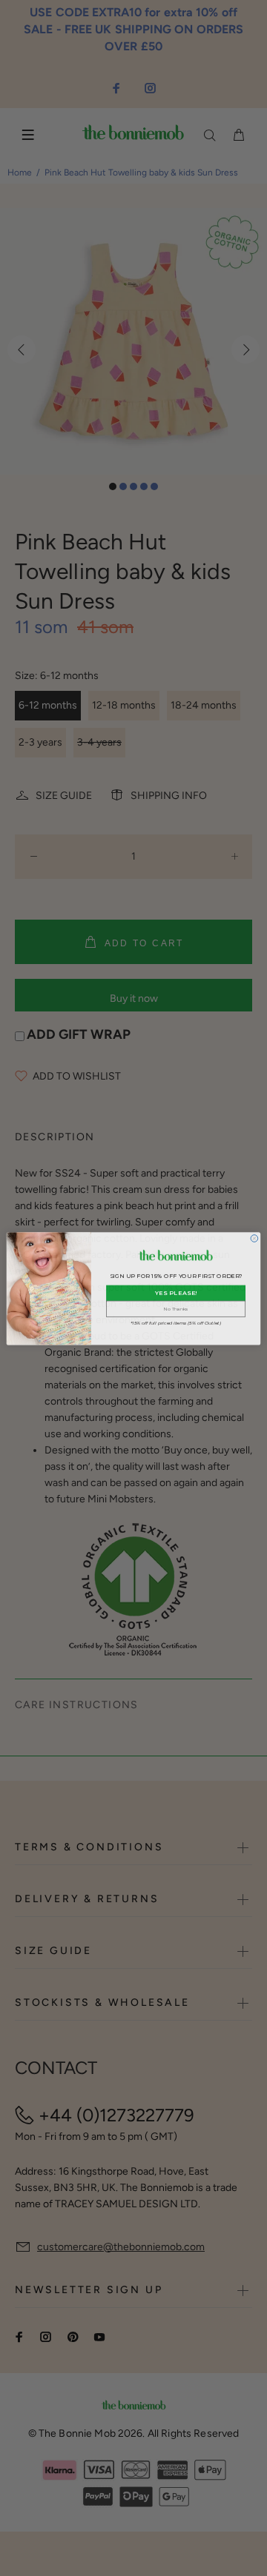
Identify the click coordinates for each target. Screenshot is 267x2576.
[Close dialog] (254, 1238)
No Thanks (176, 1308)
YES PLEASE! (176, 1293)
